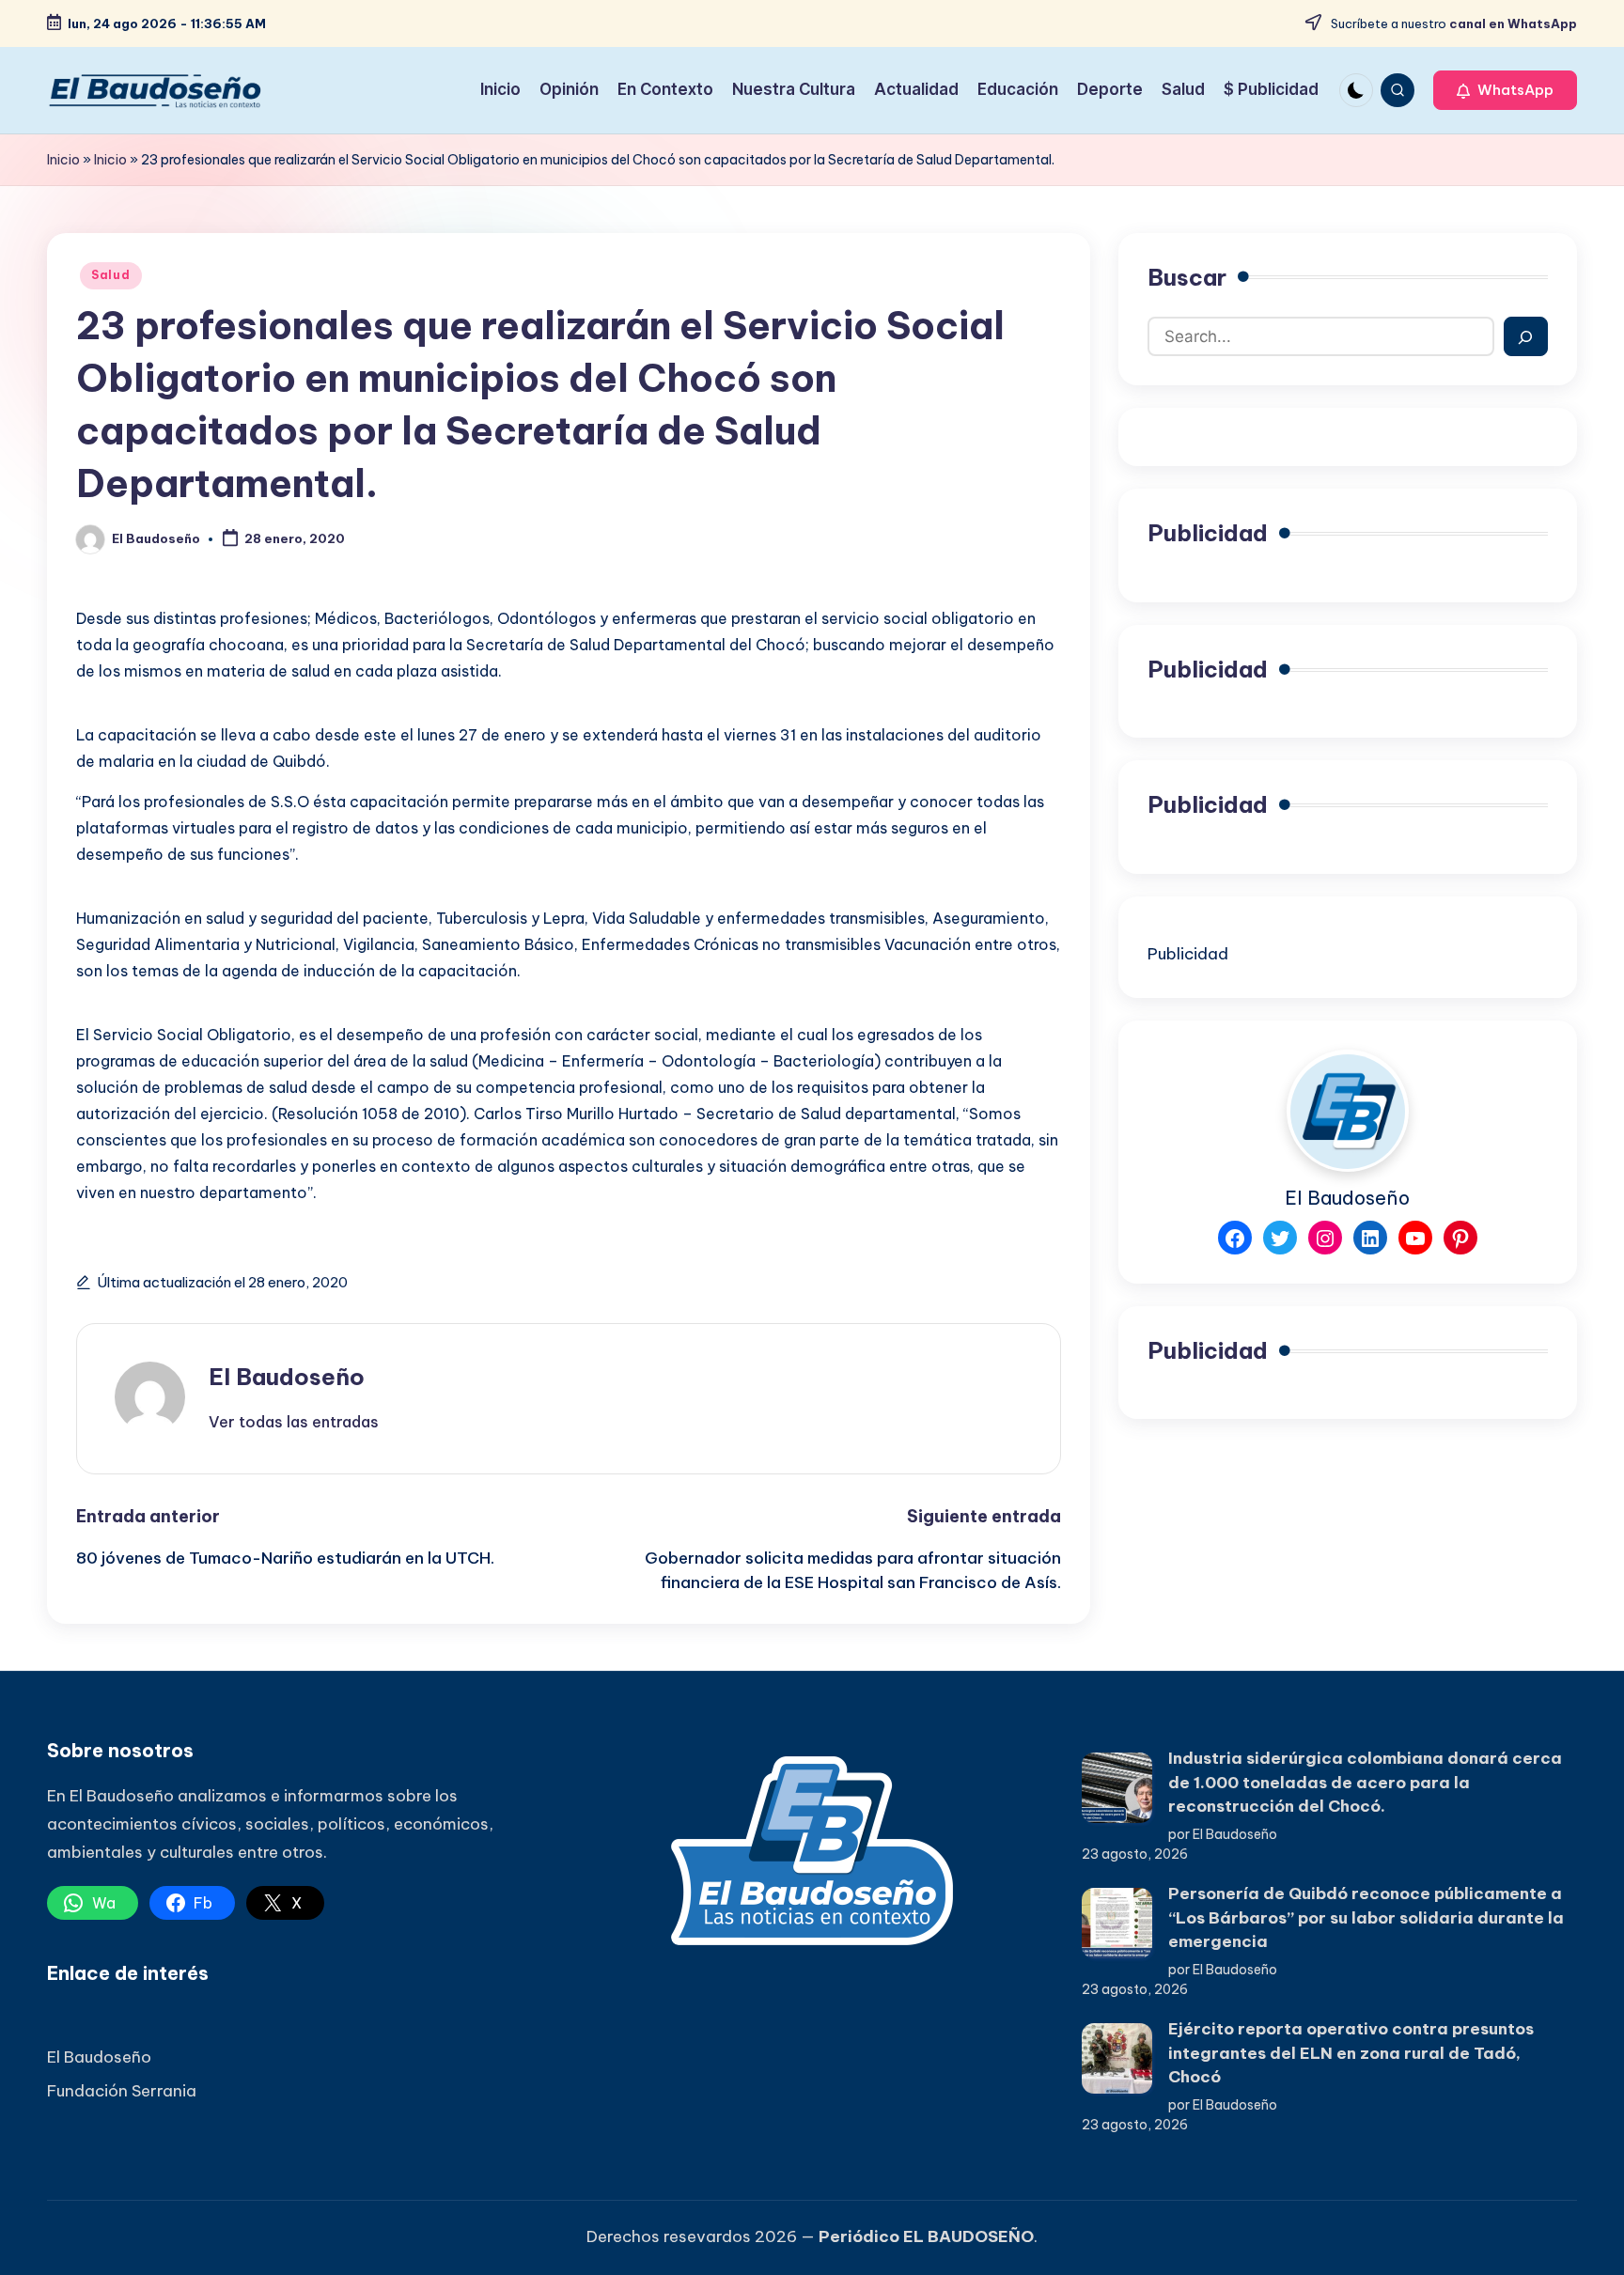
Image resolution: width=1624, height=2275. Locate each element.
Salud (111, 275)
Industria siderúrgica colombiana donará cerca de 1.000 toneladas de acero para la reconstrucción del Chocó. (1365, 1782)
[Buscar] (1526, 337)
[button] (1505, 90)
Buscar (1187, 277)
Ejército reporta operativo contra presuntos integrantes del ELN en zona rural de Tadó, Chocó (1351, 2053)
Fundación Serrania (122, 2091)
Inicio (63, 160)
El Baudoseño (287, 1377)
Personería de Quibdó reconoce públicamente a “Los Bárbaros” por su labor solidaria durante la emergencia (1366, 1917)
